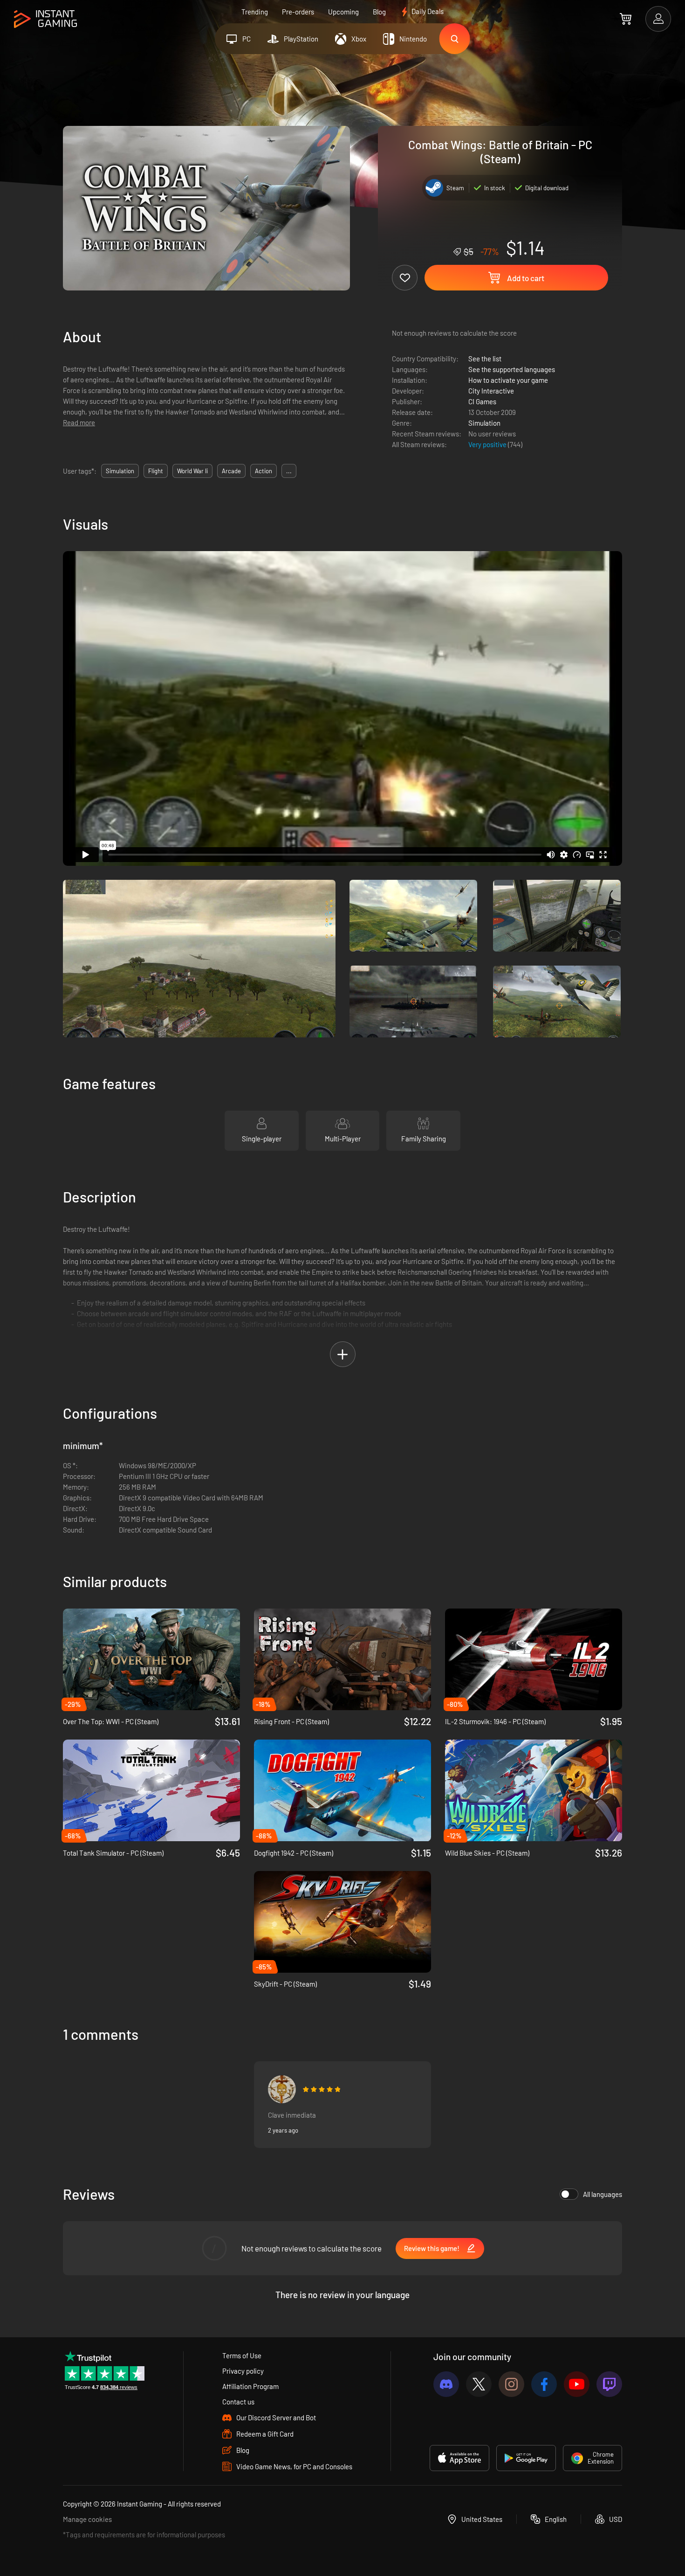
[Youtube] (577, 2384)
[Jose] (282, 2089)
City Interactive (491, 391)
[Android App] (526, 2458)
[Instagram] (511, 2384)
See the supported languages (512, 369)
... (289, 471)
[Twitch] (609, 2384)
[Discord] (446, 2384)
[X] (479, 2384)
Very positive (488, 444)
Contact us (238, 2402)
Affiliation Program (250, 2386)
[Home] (45, 19)
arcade (231, 471)
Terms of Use (242, 2355)
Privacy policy (243, 2371)
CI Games (482, 401)
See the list (485, 359)
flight (156, 471)
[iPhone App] (459, 2458)
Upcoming (343, 12)
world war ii (192, 471)
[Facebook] (544, 2384)
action (264, 471)
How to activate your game (508, 380)
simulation (120, 471)
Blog (379, 12)
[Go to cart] (626, 19)
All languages (603, 2194)
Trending (255, 12)
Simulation (484, 423)
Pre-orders (298, 12)
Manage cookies (87, 2519)
